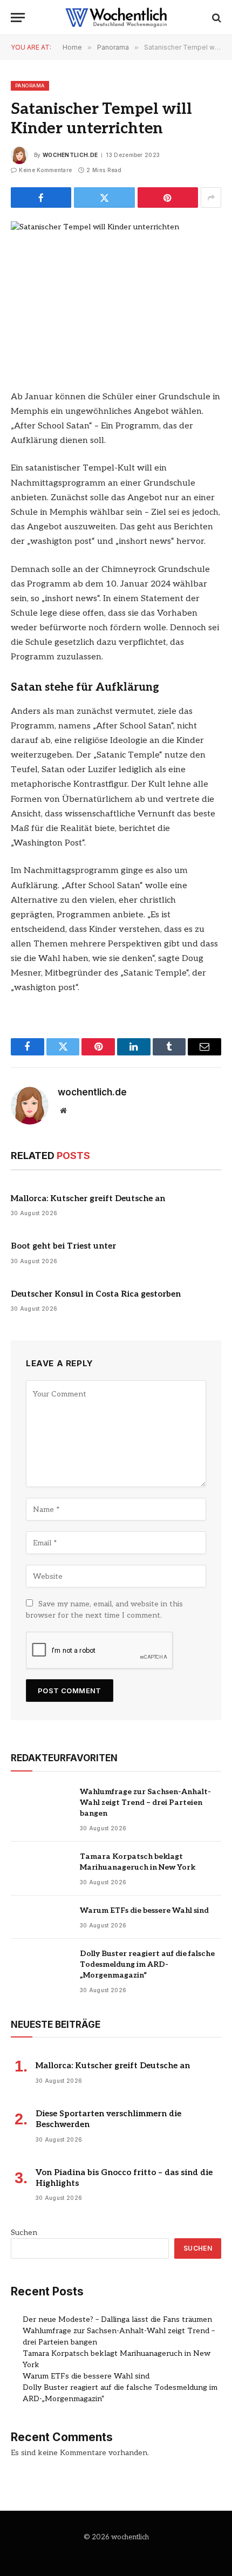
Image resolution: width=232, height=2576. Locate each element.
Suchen (24, 2233)
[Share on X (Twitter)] (104, 197)
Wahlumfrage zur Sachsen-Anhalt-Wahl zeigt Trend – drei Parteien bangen (145, 1802)
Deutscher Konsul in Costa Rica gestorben (96, 1294)
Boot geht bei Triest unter (63, 1246)
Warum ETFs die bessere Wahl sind (144, 1910)
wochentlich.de (70, 155)
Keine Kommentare (45, 170)
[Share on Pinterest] (168, 197)
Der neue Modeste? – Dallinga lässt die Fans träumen (117, 2319)
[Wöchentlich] (116, 18)
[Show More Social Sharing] (211, 197)
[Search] (216, 18)
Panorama (30, 86)
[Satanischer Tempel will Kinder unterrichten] (116, 290)
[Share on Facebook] (41, 197)
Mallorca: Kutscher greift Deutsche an (88, 1198)
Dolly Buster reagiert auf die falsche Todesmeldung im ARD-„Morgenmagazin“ (147, 1964)
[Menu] (18, 18)
